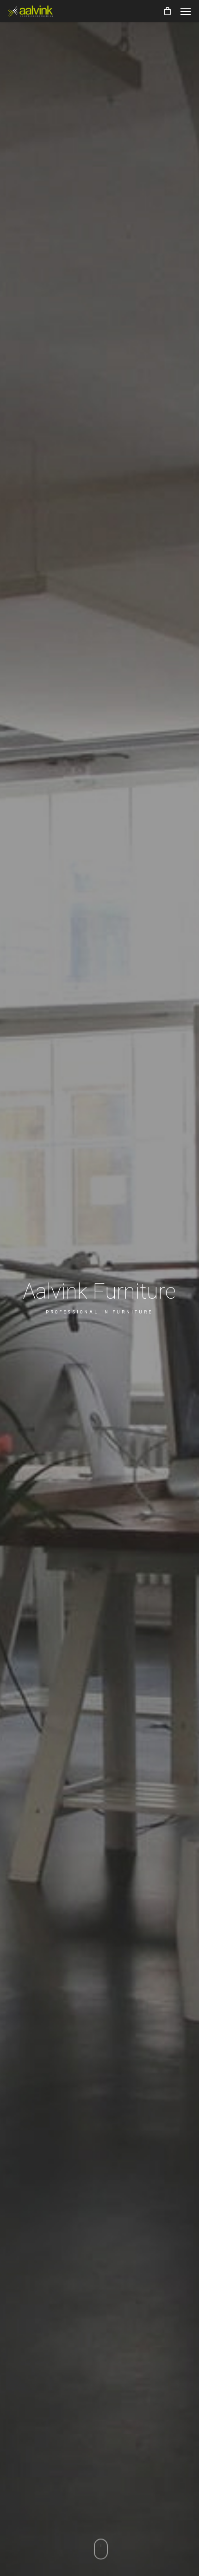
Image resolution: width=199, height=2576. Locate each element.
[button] (186, 11)
